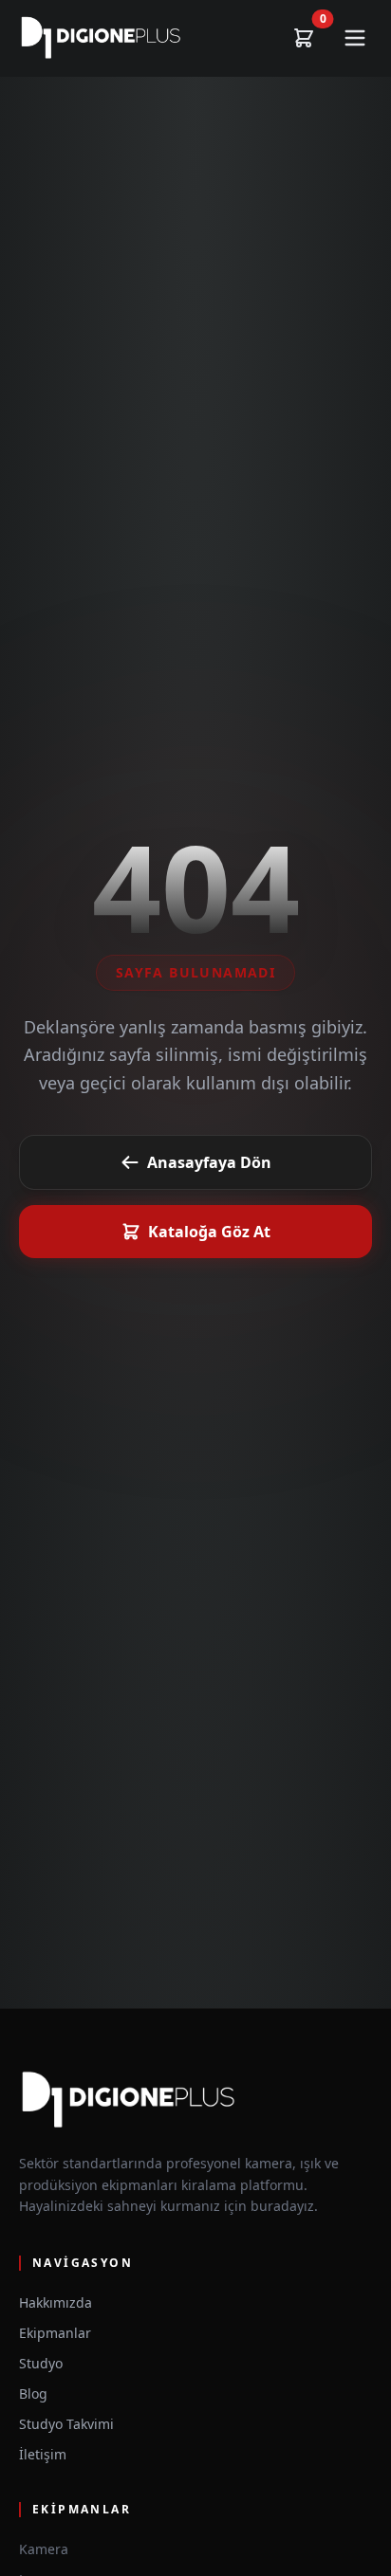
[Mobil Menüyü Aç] (355, 38)
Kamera (44, 2549)
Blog (33, 2393)
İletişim (43, 2454)
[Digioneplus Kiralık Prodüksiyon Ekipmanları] (101, 38)
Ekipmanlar (55, 2333)
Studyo (41, 2363)
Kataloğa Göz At (209, 1232)
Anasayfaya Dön (209, 1162)
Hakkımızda (56, 2302)
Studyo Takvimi (66, 2424)
